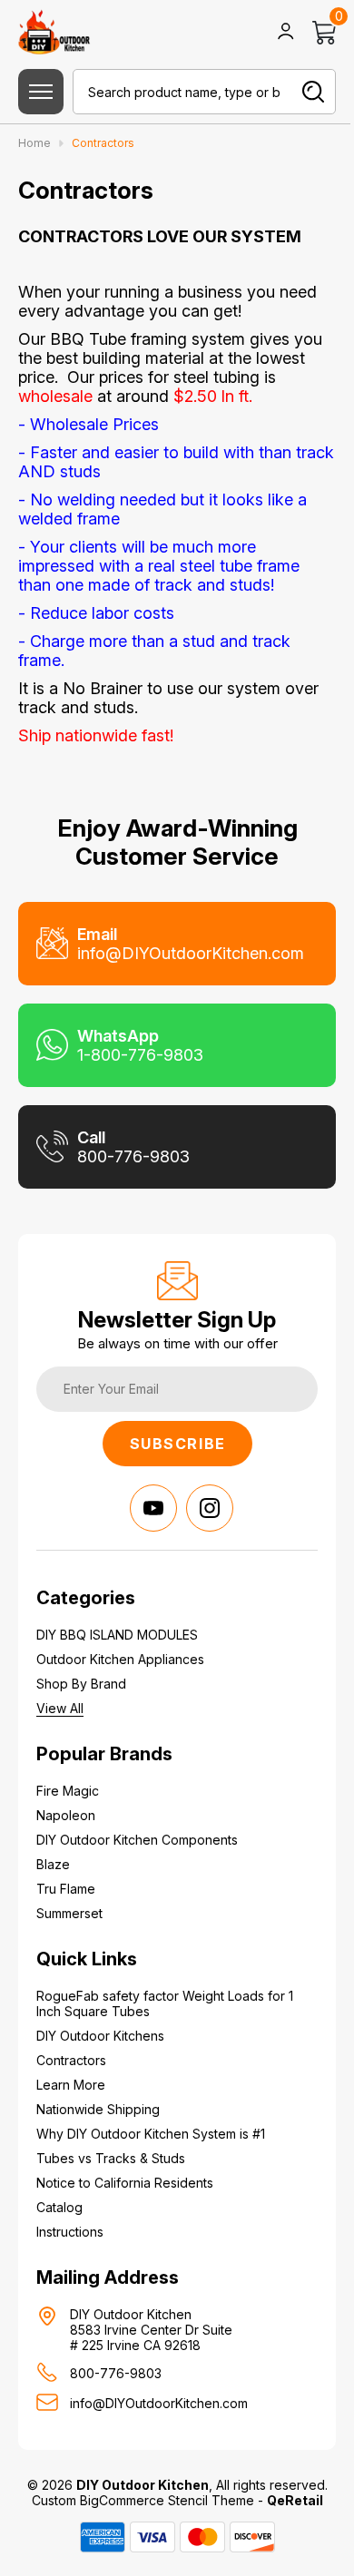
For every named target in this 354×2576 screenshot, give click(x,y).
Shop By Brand (81, 1684)
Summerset (69, 1913)
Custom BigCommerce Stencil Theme (143, 2500)
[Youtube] (153, 1508)
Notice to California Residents (125, 2183)
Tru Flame (66, 1889)
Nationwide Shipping (98, 2109)
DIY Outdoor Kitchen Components (137, 1840)
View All (60, 1708)
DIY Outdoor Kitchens (100, 2036)
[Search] (313, 92)
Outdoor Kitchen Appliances (120, 1659)
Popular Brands (104, 1754)
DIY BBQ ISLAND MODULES (117, 1635)
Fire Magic (68, 1791)
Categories (86, 1598)
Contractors (71, 2060)
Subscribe (178, 1444)
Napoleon (66, 1815)
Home (36, 143)
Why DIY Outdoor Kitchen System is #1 (151, 2134)
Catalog (59, 2207)
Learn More (71, 2085)
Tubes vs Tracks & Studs (111, 2158)
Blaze (53, 1864)
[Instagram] (210, 1508)
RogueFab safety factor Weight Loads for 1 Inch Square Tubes (165, 2003)
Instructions (70, 2232)
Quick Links (87, 1959)
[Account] (286, 33)
